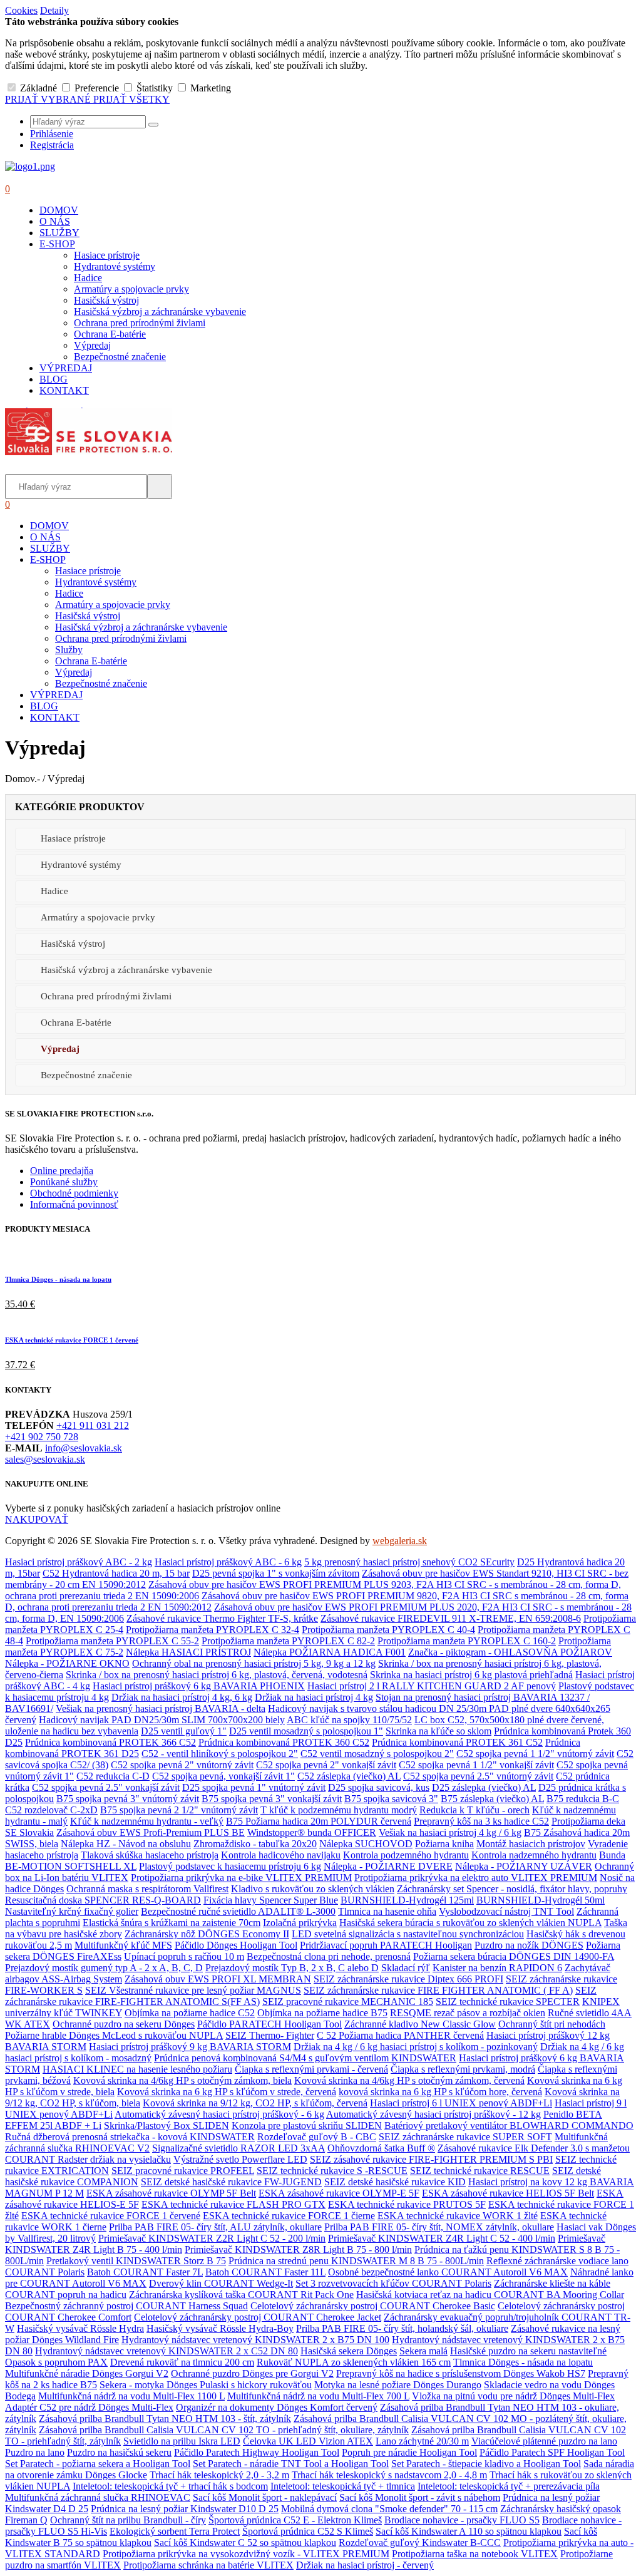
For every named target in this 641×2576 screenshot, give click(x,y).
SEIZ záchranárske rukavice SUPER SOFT (465, 2137)
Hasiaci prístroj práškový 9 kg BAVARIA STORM (190, 2047)
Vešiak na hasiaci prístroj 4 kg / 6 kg (450, 1832)
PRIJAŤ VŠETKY (131, 99)
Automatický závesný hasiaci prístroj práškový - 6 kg (219, 2114)
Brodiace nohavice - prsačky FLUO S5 (462, 2520)
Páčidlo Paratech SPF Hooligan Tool (552, 2452)
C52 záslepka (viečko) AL (349, 1776)
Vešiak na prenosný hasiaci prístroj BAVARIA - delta (161, 1708)
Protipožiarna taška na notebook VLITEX (475, 2554)
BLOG (54, 379)
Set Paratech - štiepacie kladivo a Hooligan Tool (486, 2464)
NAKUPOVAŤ (37, 1519)
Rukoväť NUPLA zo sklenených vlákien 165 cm (354, 2362)
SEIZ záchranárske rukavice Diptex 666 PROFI (408, 1979)
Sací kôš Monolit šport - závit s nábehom (420, 2497)
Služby (69, 650)
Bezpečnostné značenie (120, 357)
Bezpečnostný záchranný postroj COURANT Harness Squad (126, 2306)
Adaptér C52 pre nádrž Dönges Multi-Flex (89, 2407)
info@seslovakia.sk (84, 1448)
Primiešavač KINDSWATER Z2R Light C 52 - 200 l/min (212, 2238)
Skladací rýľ (406, 1968)
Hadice (88, 278)
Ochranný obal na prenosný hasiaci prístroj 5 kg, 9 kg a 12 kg (254, 1663)
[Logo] (30, 166)
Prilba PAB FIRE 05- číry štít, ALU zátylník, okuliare (215, 2227)
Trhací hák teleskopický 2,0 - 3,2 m (219, 2475)
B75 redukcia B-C (583, 1799)
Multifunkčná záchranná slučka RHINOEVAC (98, 2497)
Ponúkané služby (64, 1182)
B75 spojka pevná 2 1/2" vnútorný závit (179, 1810)
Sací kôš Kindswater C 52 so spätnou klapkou (245, 2543)
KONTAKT (64, 390)
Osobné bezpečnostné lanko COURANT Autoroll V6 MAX (448, 2272)
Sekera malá (423, 2351)
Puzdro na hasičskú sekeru (119, 2452)
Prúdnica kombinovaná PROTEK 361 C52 (457, 1742)
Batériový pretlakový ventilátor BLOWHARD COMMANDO (509, 2125)
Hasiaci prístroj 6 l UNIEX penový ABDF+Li (461, 2103)
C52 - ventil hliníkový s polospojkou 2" (220, 1754)
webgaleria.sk (400, 1541)
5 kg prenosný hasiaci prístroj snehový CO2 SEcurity (409, 1562)
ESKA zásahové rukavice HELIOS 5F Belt (508, 2193)
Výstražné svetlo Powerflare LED (240, 2159)
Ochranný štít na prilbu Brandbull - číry (128, 2520)
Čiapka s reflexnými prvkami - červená (311, 2069)
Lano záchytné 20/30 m (422, 2441)
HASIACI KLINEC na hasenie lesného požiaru (137, 2069)
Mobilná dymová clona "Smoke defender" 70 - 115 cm (389, 2509)
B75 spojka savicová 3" (391, 1799)
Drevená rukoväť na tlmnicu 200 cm (182, 2362)
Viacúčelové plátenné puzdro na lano (544, 2441)
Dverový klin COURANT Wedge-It (221, 2283)
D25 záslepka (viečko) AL (484, 1787)
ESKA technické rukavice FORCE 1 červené (72, 1340)
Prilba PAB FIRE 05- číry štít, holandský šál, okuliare (402, 2328)
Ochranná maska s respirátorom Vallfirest (147, 1889)
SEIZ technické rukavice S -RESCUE (332, 2171)
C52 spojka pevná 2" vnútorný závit (182, 1765)
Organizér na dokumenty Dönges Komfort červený (277, 2407)
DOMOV (59, 210)
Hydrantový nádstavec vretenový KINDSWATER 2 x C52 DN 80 (167, 2351)
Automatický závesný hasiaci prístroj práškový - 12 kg (433, 2114)
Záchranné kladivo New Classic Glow (420, 2024)
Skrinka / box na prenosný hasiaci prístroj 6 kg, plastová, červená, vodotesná (217, 1675)
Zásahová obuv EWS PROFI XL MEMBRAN (218, 1979)
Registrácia (52, 145)
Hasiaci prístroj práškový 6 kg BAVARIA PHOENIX (199, 1686)
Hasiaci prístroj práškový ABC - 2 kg (79, 1562)
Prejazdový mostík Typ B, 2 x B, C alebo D (292, 1968)
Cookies (21, 10)
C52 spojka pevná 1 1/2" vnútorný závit (535, 1754)
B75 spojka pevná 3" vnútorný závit (128, 1799)
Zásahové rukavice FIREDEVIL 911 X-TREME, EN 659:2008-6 (451, 1618)
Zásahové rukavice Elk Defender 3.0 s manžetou (534, 2148)
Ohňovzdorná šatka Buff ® (381, 2148)
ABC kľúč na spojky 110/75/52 (349, 1720)
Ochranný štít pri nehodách (552, 2024)
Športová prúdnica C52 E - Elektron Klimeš (295, 2520)
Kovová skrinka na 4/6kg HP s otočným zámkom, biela (182, 2080)
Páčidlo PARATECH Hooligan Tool (269, 2024)
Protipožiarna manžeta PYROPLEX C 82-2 (288, 1641)
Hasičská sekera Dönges (349, 2351)
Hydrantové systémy (115, 266)
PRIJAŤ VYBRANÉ (49, 99)
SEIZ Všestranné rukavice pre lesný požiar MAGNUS (193, 1990)
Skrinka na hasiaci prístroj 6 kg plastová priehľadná (471, 1675)
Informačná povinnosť (74, 1204)
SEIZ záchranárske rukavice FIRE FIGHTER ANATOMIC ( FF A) (438, 1990)
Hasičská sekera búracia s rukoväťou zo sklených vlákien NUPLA (470, 1923)
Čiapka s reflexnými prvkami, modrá (463, 2069)
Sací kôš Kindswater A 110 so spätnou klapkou (469, 2531)
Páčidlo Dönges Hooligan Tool (236, 1945)
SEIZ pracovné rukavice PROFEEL (183, 2171)
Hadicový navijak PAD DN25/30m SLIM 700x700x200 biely (162, 1720)
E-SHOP (57, 244)
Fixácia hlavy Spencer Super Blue (271, 1900)
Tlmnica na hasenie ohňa (387, 1911)
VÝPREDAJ (66, 368)
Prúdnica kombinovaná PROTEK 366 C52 (110, 1742)
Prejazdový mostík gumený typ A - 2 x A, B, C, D (104, 1968)
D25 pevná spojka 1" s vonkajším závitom (276, 1573)
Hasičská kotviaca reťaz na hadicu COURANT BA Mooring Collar (490, 2295)
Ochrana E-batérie (110, 334)
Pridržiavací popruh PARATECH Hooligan (386, 1945)
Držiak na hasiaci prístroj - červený (365, 2565)
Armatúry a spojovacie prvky (131, 289)
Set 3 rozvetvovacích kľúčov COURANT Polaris (393, 2283)
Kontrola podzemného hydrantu (406, 1855)
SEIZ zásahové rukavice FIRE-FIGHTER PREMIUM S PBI (431, 2159)
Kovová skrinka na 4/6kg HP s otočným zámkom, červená (409, 2080)
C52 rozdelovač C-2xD (51, 1810)
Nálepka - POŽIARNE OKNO (67, 1663)
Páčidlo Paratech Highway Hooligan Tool (257, 2452)
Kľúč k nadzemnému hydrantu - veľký (147, 1821)
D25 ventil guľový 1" (184, 1731)
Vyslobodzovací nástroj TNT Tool (506, 1911)
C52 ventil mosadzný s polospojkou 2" (377, 1754)
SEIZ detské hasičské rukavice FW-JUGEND (231, 2182)
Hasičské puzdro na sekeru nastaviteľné (528, 2351)
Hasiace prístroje (107, 255)
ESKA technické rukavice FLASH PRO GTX (233, 2204)
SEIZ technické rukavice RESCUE (480, 2171)
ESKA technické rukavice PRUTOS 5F (407, 2204)
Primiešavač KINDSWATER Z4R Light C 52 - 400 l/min (442, 2238)
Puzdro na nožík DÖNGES (529, 1945)
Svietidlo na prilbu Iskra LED (182, 2441)
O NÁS (55, 221)
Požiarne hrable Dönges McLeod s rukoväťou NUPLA (114, 2035)
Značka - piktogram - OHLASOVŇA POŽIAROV (510, 1652)
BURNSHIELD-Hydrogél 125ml (407, 1900)
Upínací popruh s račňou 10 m (184, 1956)
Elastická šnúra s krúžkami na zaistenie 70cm (172, 1923)
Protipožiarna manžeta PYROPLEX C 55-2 (112, 1641)
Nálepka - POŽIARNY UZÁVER (524, 1866)
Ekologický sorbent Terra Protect (175, 2531)
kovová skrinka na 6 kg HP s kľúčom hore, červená (440, 2092)
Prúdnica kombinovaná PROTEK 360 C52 (284, 1742)
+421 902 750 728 (42, 1437)
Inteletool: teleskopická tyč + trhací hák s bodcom (170, 2486)
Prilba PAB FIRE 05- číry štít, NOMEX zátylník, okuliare (439, 2227)
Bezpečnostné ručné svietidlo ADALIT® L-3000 (238, 1911)
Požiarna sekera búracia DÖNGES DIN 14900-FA (514, 1956)
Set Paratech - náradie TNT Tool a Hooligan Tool (291, 2464)
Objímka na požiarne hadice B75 (322, 2013)
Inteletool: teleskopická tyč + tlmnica (343, 2486)
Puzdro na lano (35, 2452)
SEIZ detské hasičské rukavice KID (395, 2182)
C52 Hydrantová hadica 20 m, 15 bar (116, 1573)
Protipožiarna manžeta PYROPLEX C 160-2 (467, 1641)
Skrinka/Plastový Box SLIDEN (167, 2125)
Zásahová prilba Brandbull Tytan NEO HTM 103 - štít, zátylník (165, 2419)
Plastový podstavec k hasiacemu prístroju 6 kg (230, 1866)
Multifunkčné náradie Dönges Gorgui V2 (87, 2373)
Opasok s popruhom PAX (56, 2362)
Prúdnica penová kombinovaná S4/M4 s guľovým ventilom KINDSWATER (305, 2058)
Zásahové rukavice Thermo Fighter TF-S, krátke (222, 1618)
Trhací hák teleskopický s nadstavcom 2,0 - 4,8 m (389, 2475)
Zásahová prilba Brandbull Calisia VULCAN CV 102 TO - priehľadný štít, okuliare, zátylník (224, 2430)
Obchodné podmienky (74, 1193)
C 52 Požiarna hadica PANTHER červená (400, 2035)
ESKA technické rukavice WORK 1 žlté (458, 2216)
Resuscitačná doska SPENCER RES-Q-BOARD (103, 1900)
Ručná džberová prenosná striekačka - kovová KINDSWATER (130, 2137)
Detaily (54, 10)
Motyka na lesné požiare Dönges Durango (398, 2385)
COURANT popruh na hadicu (66, 2295)
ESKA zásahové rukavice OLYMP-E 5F (339, 2193)
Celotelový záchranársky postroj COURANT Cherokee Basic (373, 2306)
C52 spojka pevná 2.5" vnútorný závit (478, 1776)
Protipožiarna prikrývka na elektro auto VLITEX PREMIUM (476, 1878)
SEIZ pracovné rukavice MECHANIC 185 (348, 2002)
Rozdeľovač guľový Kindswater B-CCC (420, 2543)
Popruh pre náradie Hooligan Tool (409, 2452)
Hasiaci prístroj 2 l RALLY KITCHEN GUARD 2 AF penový (432, 1686)
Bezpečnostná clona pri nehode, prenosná (329, 1956)
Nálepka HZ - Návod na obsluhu (126, 1844)
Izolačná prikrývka (300, 1923)
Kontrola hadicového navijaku (281, 1855)
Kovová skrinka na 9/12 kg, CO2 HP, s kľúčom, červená (255, 2103)
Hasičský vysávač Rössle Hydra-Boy (220, 2328)
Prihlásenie (52, 134)
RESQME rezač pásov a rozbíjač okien (468, 2013)
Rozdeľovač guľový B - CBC (317, 2137)
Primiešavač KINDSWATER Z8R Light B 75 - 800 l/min (298, 2249)
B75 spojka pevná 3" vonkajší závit (272, 1799)
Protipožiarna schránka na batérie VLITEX (208, 2565)
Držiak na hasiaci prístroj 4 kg (314, 1697)
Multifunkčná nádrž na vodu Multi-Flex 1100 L (131, 2396)
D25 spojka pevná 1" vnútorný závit (254, 1787)
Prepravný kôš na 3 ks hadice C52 (481, 1821)
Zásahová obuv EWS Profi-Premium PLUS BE (151, 1832)
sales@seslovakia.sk (45, 1459)
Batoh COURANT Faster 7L (145, 2272)
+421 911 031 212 (93, 1425)
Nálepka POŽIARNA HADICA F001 (330, 1652)
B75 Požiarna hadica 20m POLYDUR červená (319, 1821)
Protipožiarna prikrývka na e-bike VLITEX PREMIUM (241, 1878)
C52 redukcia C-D (113, 1776)
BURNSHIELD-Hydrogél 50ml (541, 1900)
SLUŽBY (59, 233)
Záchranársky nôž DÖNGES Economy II (207, 1934)
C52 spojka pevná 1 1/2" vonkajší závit (476, 1765)
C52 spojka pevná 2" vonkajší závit (326, 1765)
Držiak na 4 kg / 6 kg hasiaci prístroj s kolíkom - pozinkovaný (416, 2047)
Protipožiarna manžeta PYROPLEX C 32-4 (213, 1630)
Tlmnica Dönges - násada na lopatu (58, 1279)
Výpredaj (92, 345)
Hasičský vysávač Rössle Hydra (80, 2328)
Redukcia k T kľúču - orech (474, 1810)
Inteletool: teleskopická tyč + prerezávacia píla (509, 2486)
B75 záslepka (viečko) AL (492, 1799)
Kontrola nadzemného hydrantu (534, 1855)
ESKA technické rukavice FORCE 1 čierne (289, 2216)
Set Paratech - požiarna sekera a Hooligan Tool (98, 2464)
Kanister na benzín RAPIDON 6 (497, 1968)
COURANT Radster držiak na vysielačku (88, 2159)
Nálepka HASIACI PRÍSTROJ (188, 1652)
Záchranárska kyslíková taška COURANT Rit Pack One (241, 2295)
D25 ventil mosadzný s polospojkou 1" (306, 1731)
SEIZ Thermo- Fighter (270, 2035)
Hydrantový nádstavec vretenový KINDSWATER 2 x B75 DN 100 (255, 2340)
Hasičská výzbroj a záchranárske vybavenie (160, 312)
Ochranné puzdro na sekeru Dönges (124, 2024)
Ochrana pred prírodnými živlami (140, 323)
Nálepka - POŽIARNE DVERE (388, 1866)
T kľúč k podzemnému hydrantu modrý (339, 1810)
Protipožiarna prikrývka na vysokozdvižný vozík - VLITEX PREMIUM (246, 2554)
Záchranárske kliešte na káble (552, 2283)
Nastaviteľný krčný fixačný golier (72, 1911)
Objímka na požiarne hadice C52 (190, 2013)
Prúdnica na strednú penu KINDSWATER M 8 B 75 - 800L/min (356, 2261)
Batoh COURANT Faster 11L (265, 2272)
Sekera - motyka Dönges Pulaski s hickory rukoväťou (206, 2385)
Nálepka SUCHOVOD (366, 1844)
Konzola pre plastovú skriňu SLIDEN (307, 2125)
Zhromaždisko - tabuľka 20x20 (255, 1844)
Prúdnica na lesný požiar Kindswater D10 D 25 (185, 2509)
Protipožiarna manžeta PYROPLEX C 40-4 (388, 1630)
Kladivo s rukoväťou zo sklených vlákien (313, 1889)
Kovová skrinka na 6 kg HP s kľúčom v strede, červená (227, 2092)
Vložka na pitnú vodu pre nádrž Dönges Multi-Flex (513, 2396)
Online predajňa (62, 1171)
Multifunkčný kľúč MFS (123, 1945)
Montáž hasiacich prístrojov (531, 1844)
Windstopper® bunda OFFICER (312, 1832)
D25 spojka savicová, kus (379, 1787)
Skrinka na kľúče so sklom (438, 1731)
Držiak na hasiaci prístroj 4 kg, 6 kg (182, 1697)
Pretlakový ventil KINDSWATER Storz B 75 (136, 2261)
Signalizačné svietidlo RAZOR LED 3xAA (238, 2148)
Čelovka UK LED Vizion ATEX (308, 2441)
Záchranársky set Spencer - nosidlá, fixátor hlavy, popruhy (512, 1889)
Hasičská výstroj (106, 300)
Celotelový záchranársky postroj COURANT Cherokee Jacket (258, 2317)
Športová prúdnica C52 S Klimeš (308, 2531)
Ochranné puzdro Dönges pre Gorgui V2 (252, 2373)
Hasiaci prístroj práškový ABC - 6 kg (228, 1562)
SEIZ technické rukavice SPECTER (508, 2002)
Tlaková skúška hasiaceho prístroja (150, 1855)
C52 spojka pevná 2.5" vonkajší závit (106, 1787)
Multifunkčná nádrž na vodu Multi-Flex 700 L (318, 2396)
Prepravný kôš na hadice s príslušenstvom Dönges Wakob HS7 (461, 2373)
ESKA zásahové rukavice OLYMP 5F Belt (171, 2193)
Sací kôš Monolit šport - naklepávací (265, 2497)
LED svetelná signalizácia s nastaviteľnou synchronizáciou (408, 1934)
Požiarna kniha (444, 1844)
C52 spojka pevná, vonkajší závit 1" (223, 1776)
